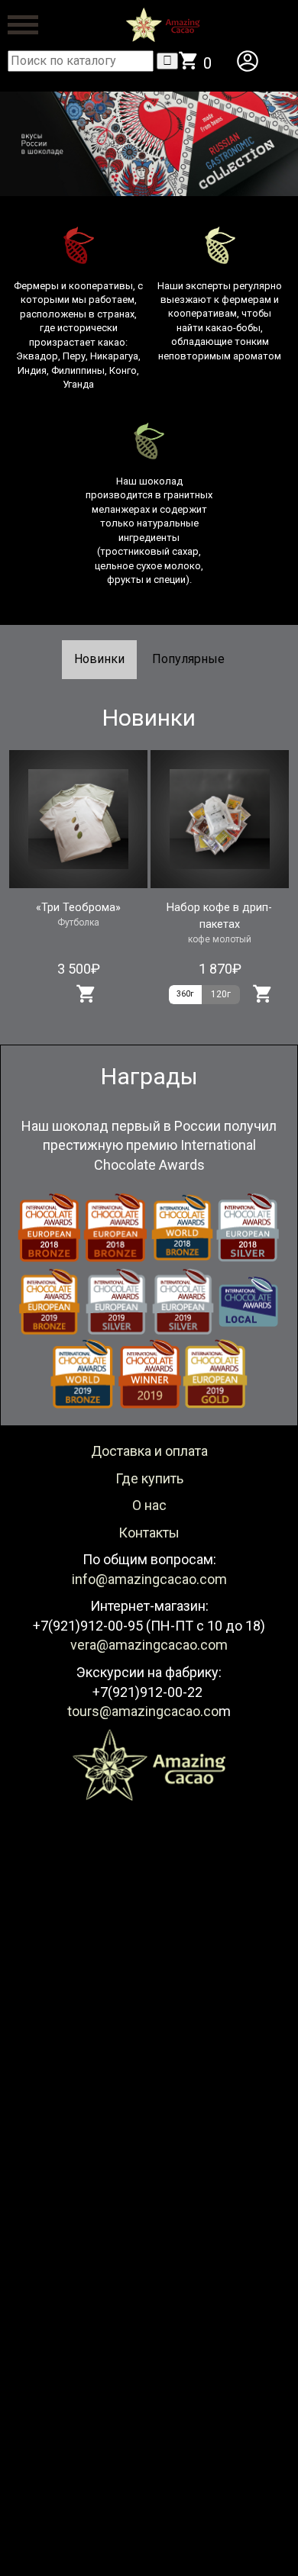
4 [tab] (172, 208)
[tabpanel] (149, 144)
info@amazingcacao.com (149, 1579)
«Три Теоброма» (78, 908)
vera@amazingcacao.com (149, 1645)
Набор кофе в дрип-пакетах (219, 916)
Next (271, 144)
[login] (248, 61)
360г (185, 994)
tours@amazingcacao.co (143, 1711)
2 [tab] (126, 208)
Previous (8, 144)
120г (221, 994)
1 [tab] (103, 208)
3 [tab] (149, 208)
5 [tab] (195, 208)
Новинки (99, 659)
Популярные (188, 659)
